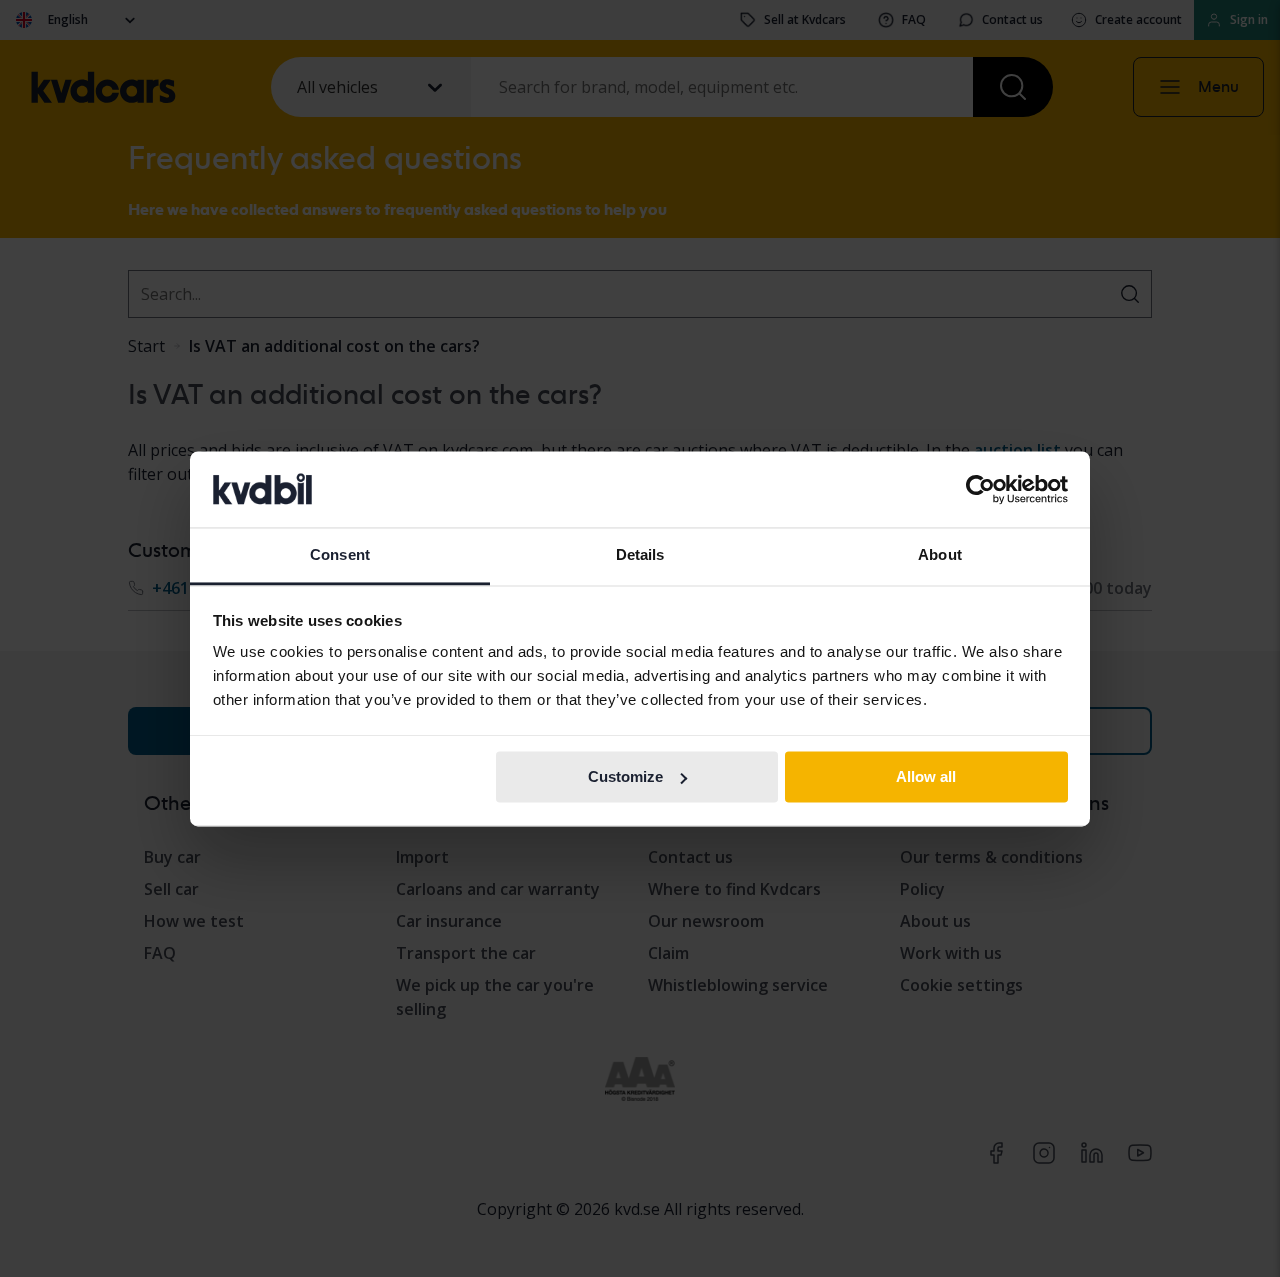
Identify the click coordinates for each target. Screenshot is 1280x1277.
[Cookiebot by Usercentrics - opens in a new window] (980, 489)
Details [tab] (640, 555)
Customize (625, 776)
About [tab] (940, 555)
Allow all (926, 776)
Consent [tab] (340, 555)
